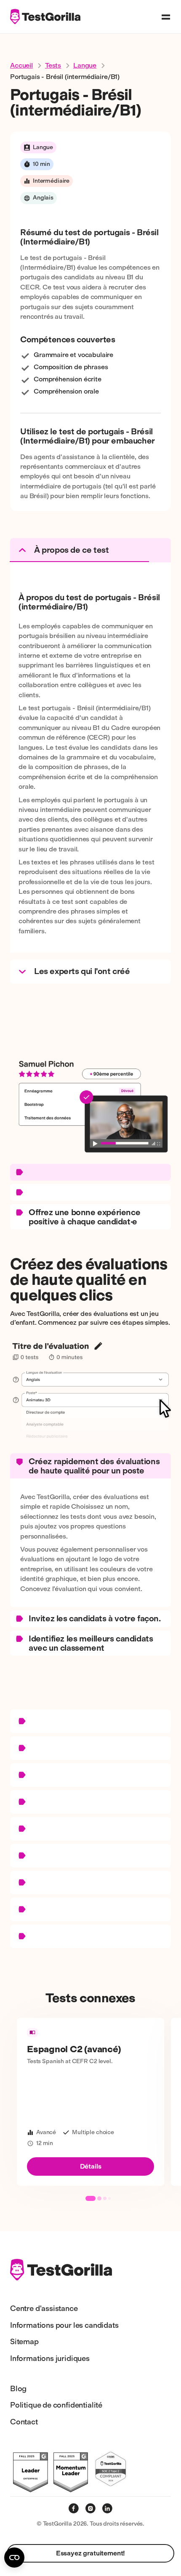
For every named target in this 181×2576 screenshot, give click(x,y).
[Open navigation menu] (166, 17)
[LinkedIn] (107, 2508)
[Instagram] (90, 2508)
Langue (85, 65)
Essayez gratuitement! (91, 2553)
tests (53, 65)
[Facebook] (74, 2508)
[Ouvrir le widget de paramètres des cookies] (14, 2558)
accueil (21, 65)
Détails (91, 2166)
